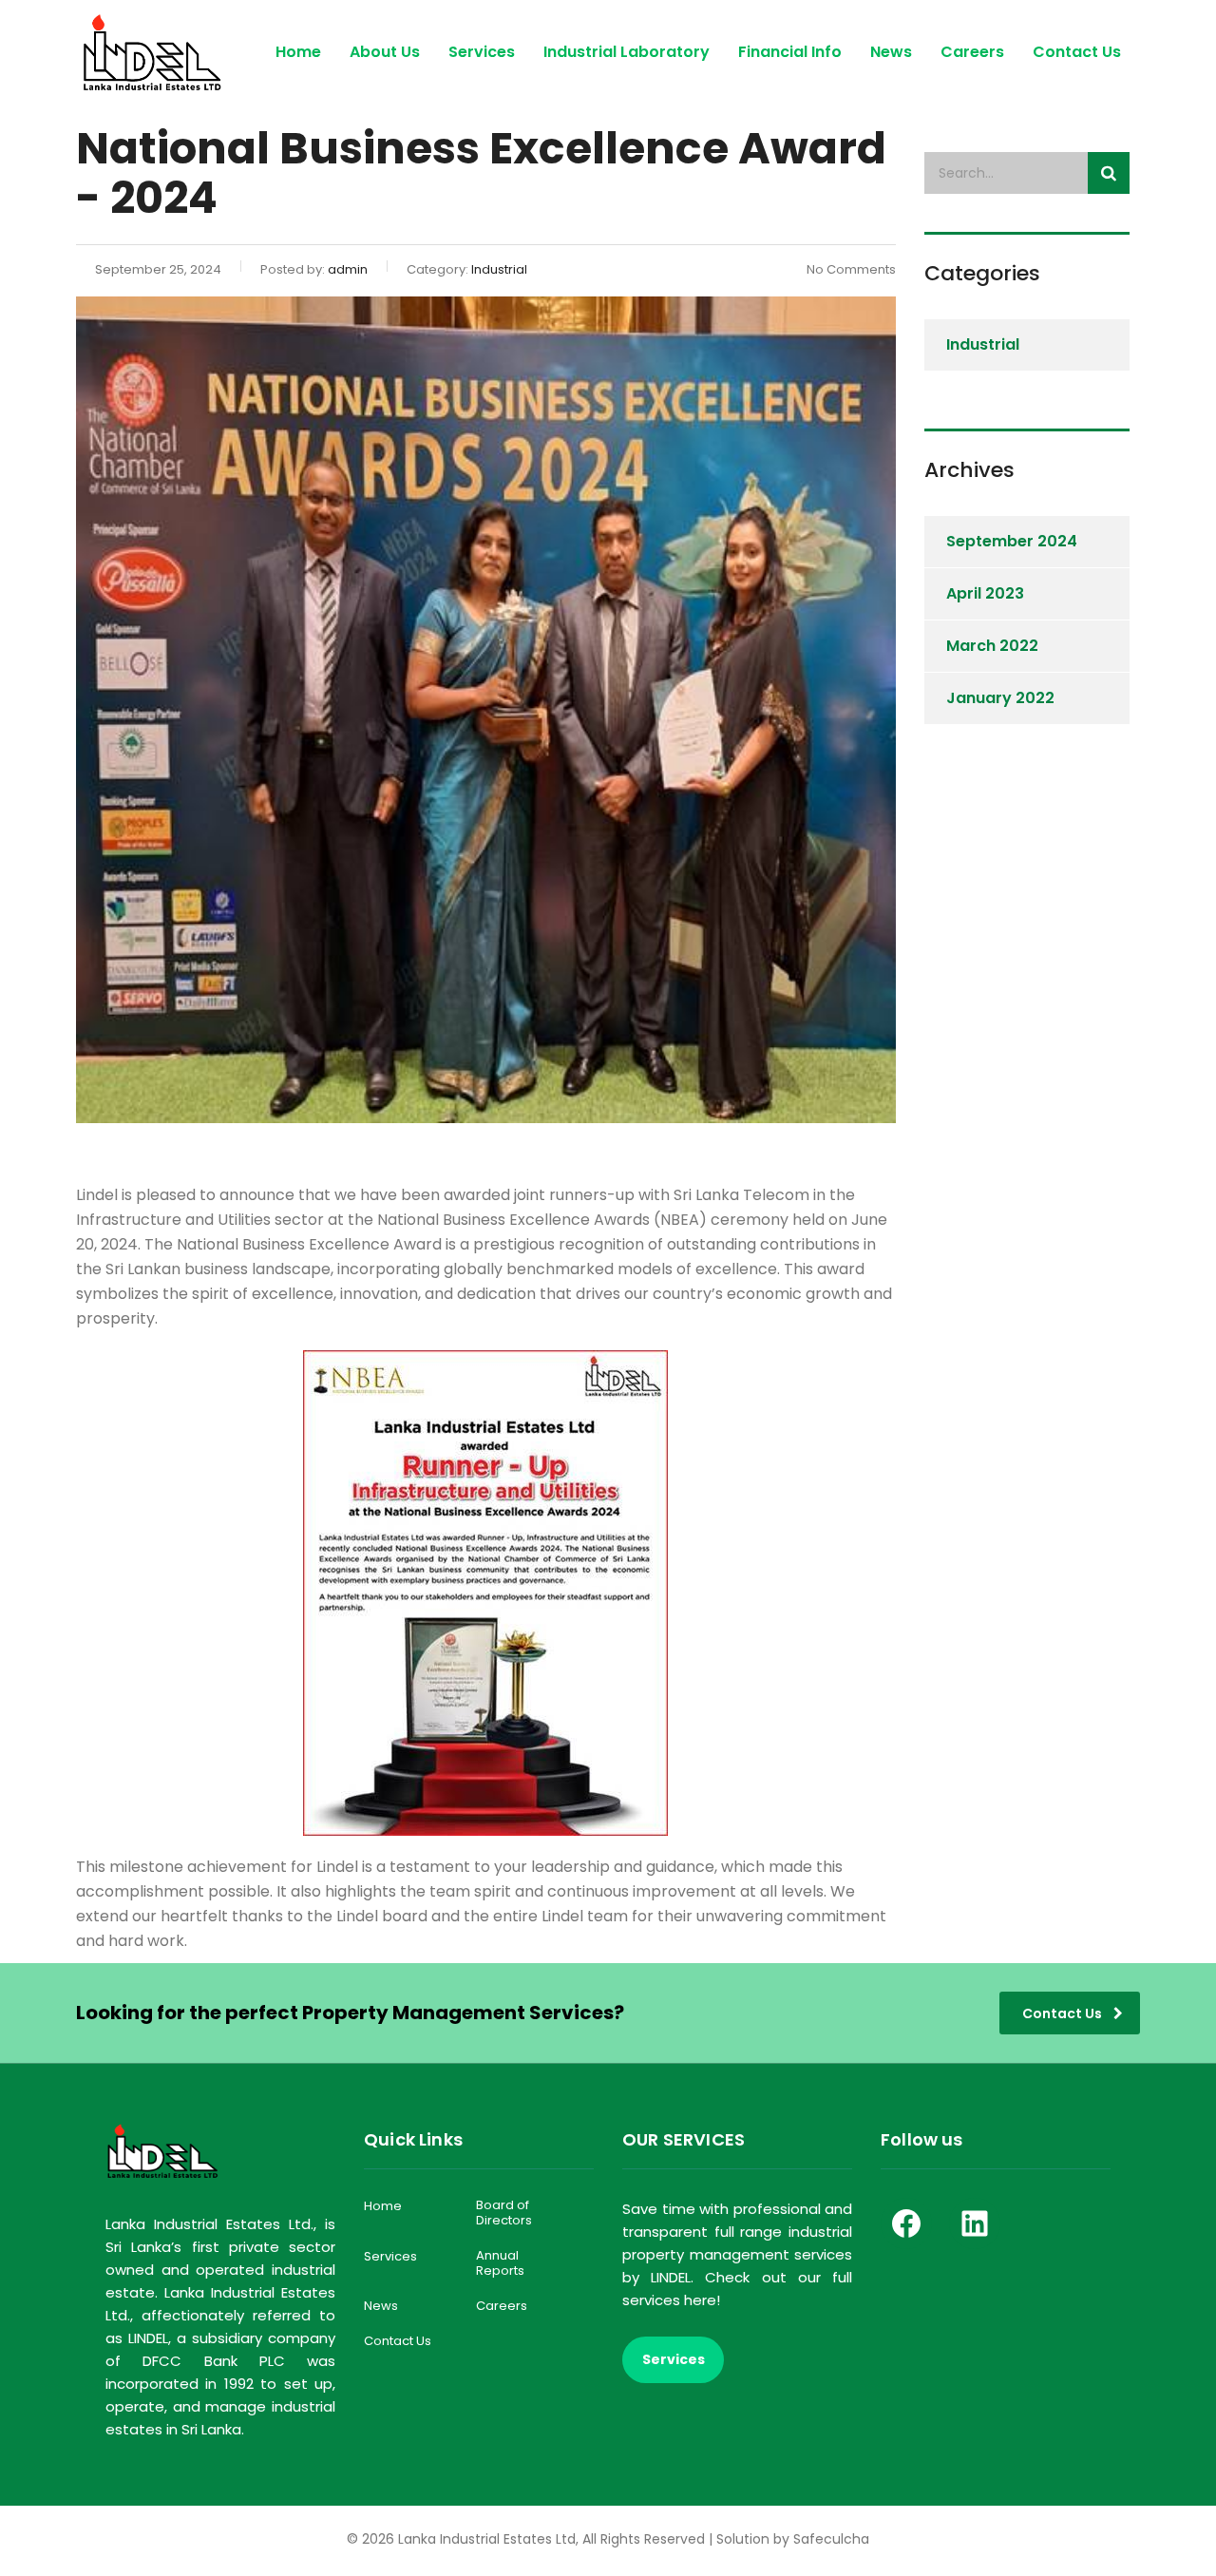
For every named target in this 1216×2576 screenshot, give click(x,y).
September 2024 (1012, 541)
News (891, 52)
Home (298, 52)
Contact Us (1077, 52)
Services (482, 52)
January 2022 (1000, 698)
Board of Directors (504, 2213)
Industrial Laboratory (627, 52)
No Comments (851, 269)
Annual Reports (500, 2264)
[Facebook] (906, 2223)
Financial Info (790, 52)
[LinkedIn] (975, 2223)
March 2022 (992, 646)
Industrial (983, 344)
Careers (972, 52)
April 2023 (985, 593)
